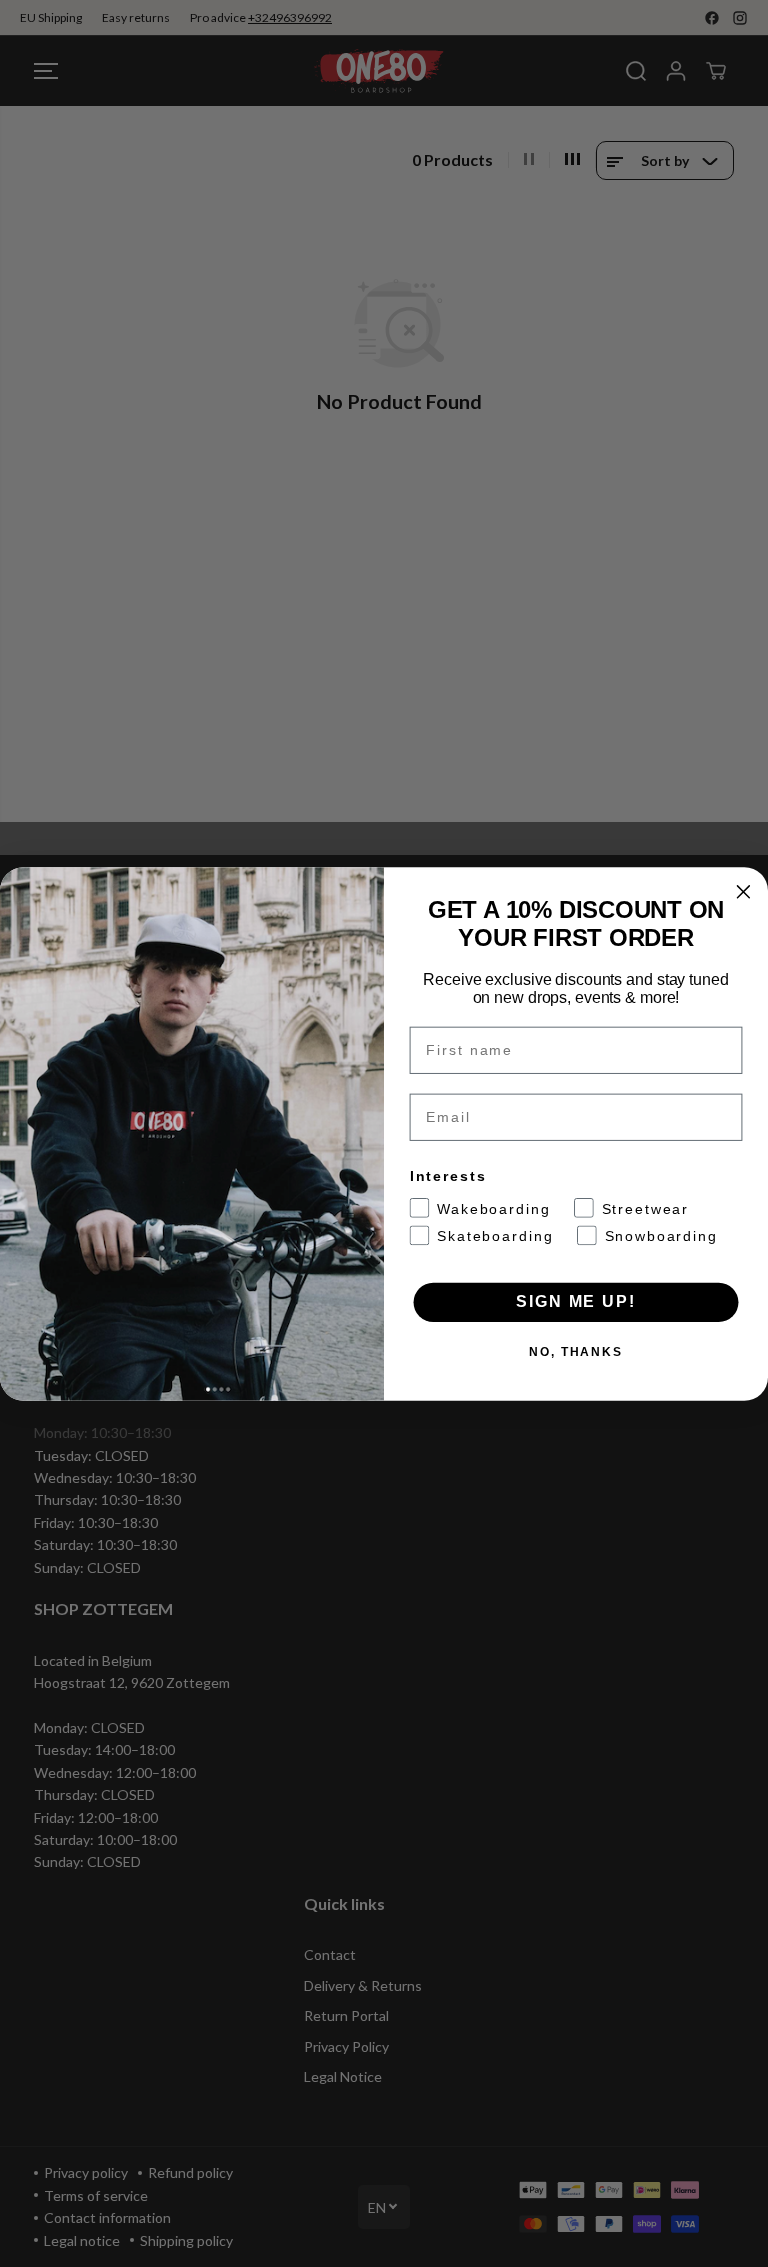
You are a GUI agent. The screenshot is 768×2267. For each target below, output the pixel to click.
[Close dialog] (744, 892)
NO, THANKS (576, 1351)
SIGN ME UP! (575, 1301)
